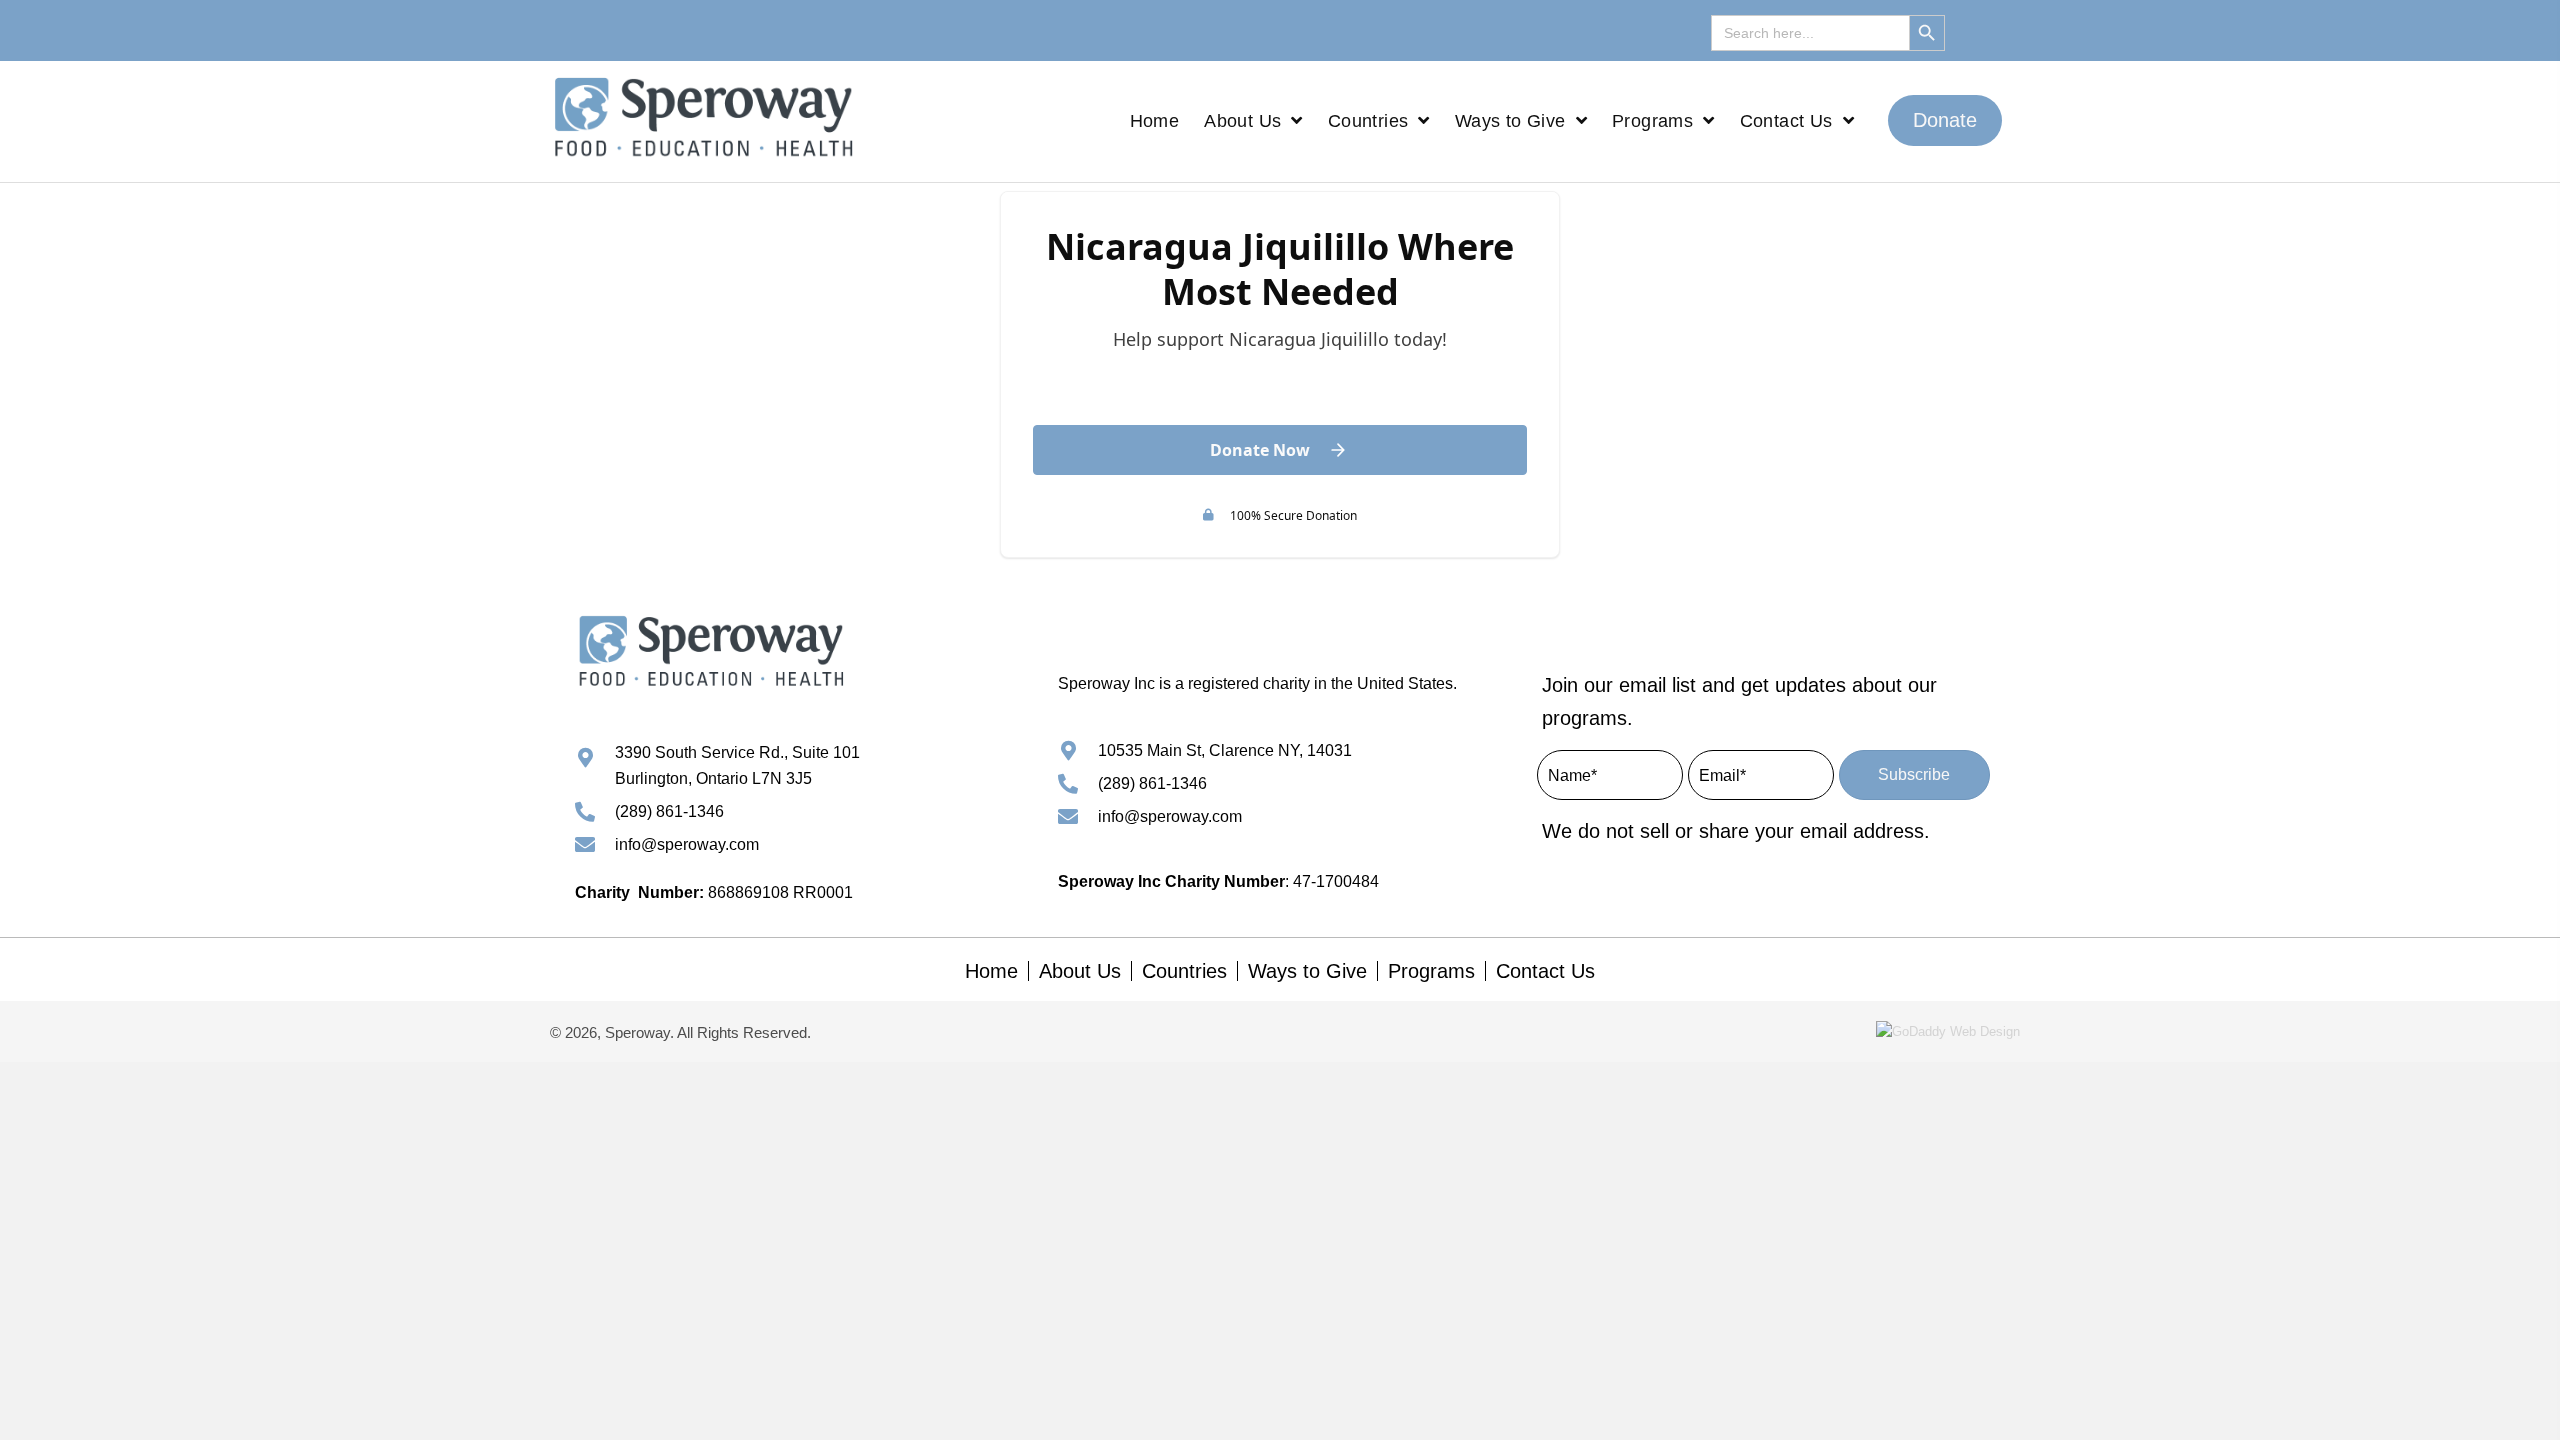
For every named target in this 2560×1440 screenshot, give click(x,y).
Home (991, 971)
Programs (1431, 971)
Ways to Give (1307, 971)
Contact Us (1545, 971)
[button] (1945, 120)
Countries (1184, 971)
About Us (1080, 971)
